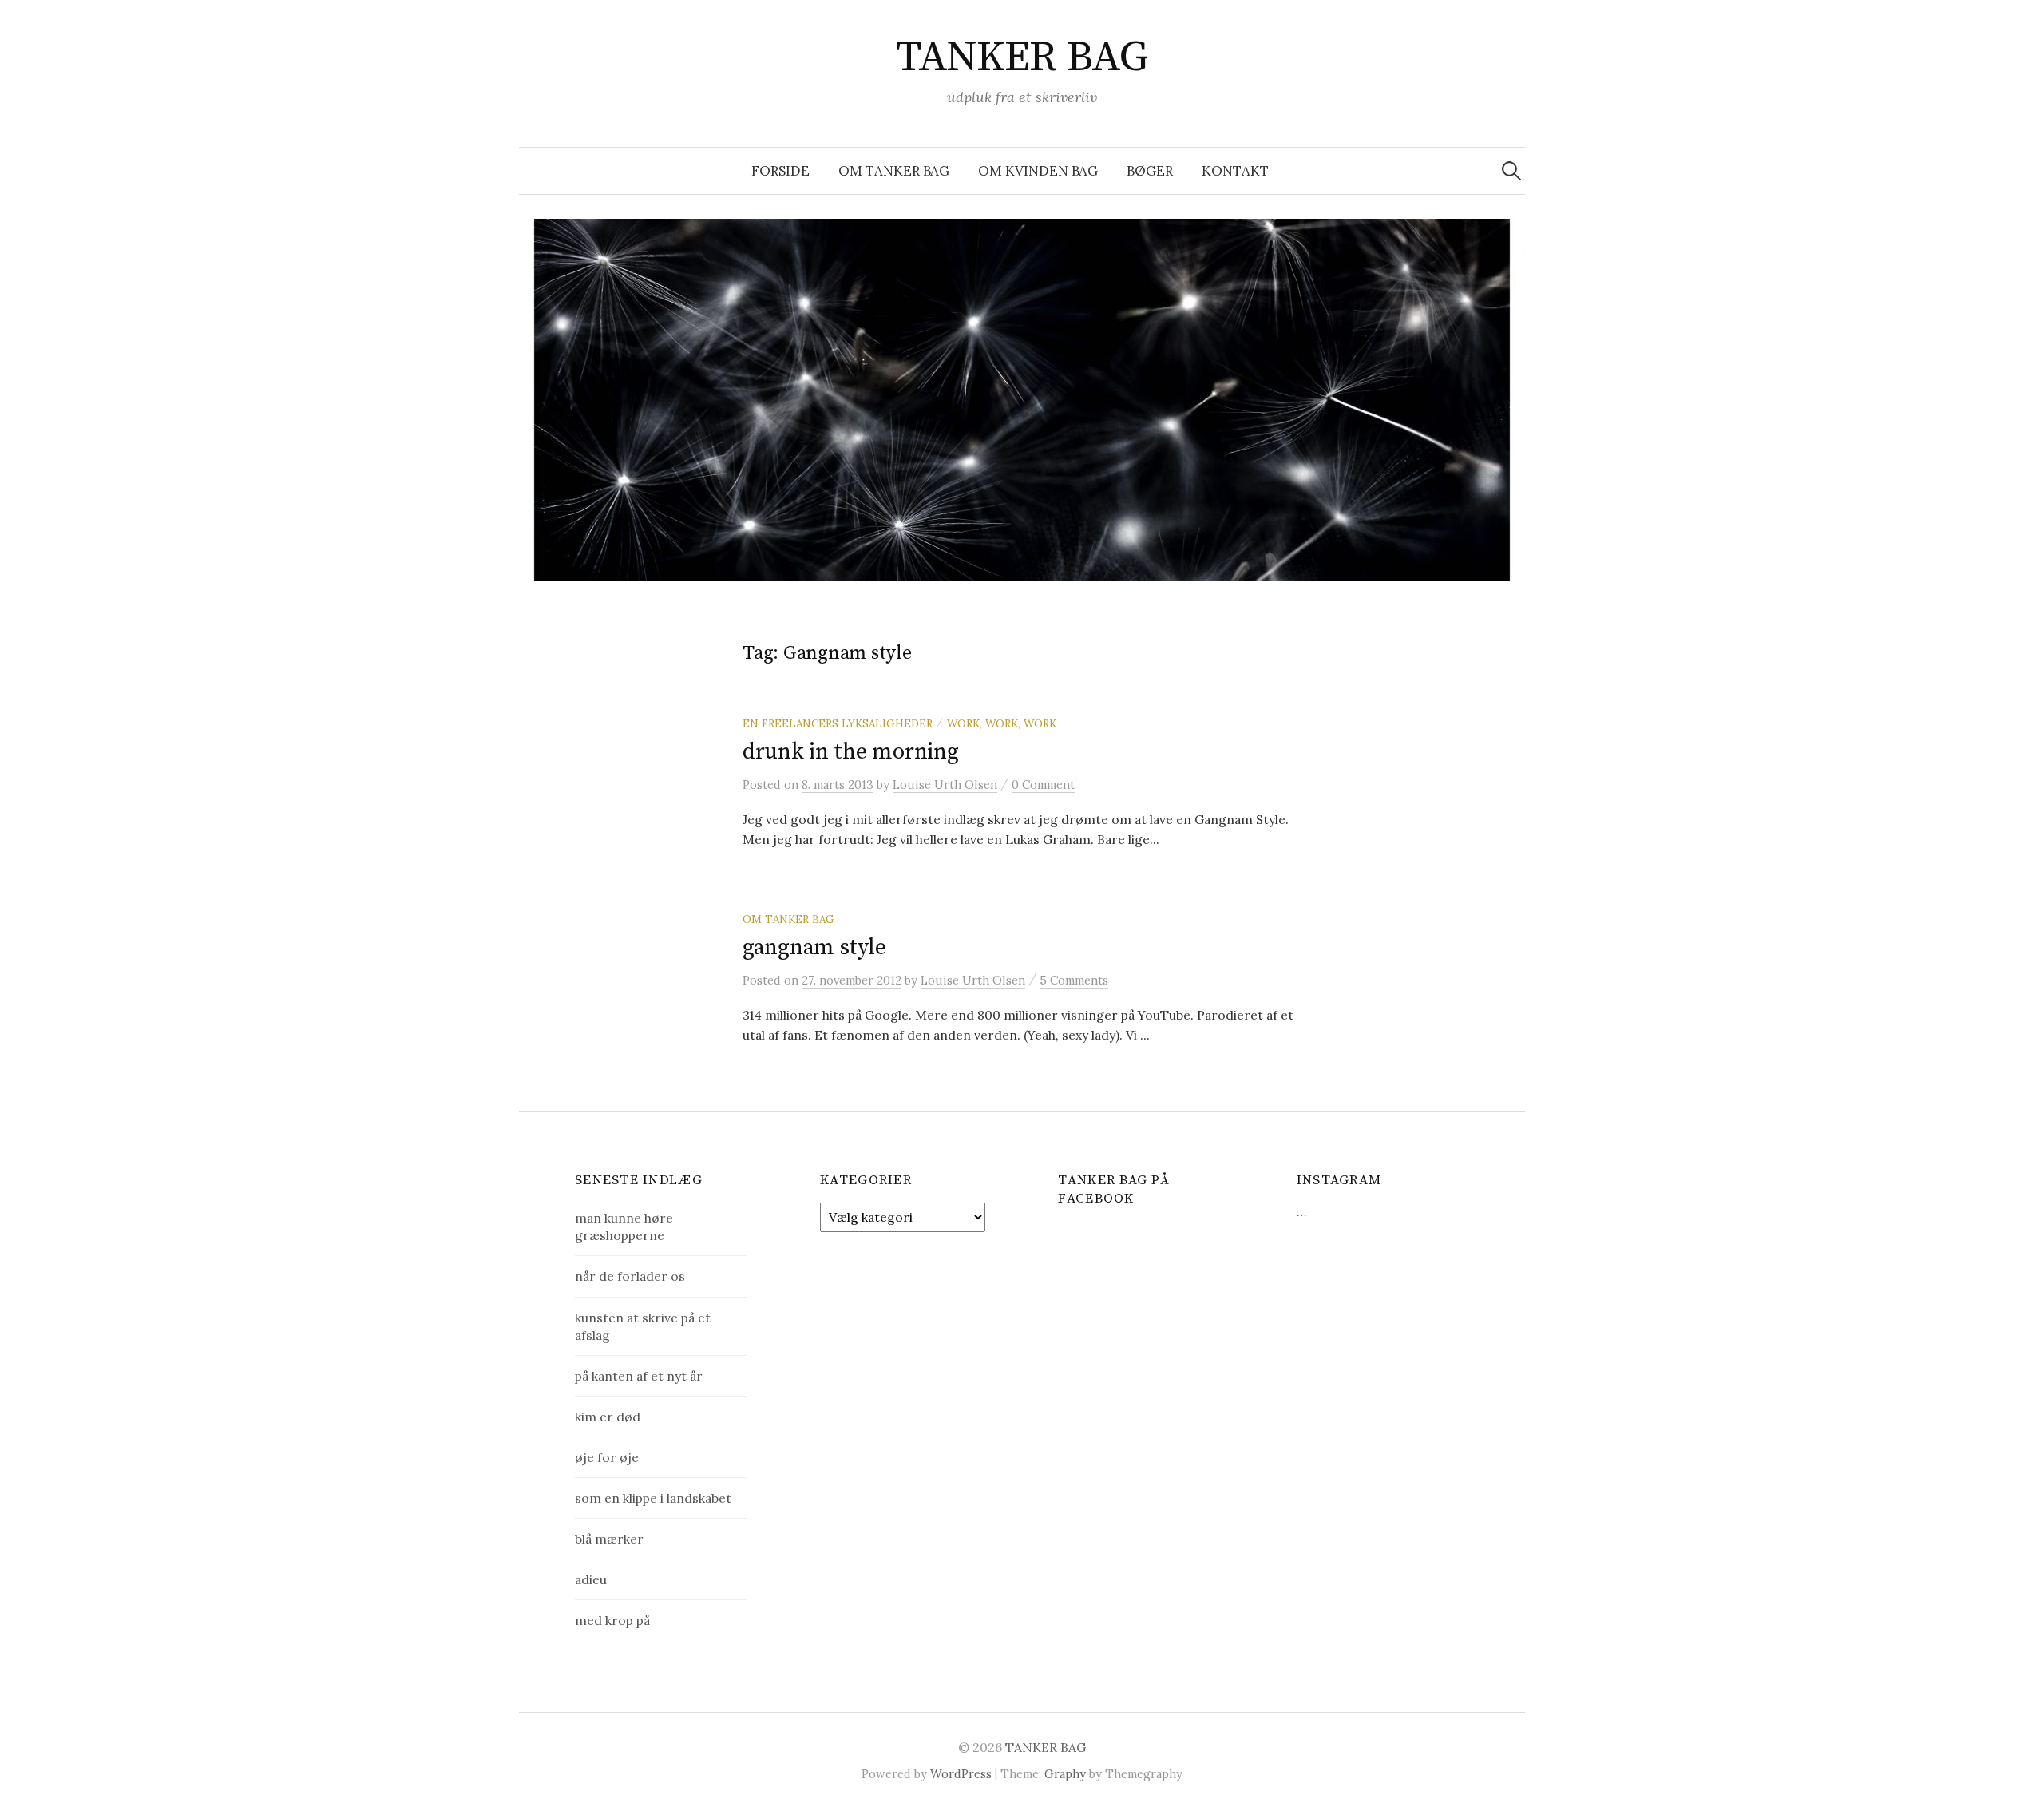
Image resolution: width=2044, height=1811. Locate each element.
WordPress (961, 1774)
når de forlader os (630, 1276)
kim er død (608, 1417)
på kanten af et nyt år (639, 1376)
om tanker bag (894, 171)
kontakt (1235, 171)
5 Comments (1074, 980)
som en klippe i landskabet (653, 1498)
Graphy (1065, 1774)
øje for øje (607, 1457)
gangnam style (814, 947)
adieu (591, 1579)
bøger (1150, 171)
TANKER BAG (1022, 57)
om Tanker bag (788, 919)
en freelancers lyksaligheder (838, 723)
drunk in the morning (850, 752)
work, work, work (1002, 723)
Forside (780, 171)
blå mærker (609, 1539)
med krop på (612, 1620)
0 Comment (1043, 785)
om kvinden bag (1038, 171)
